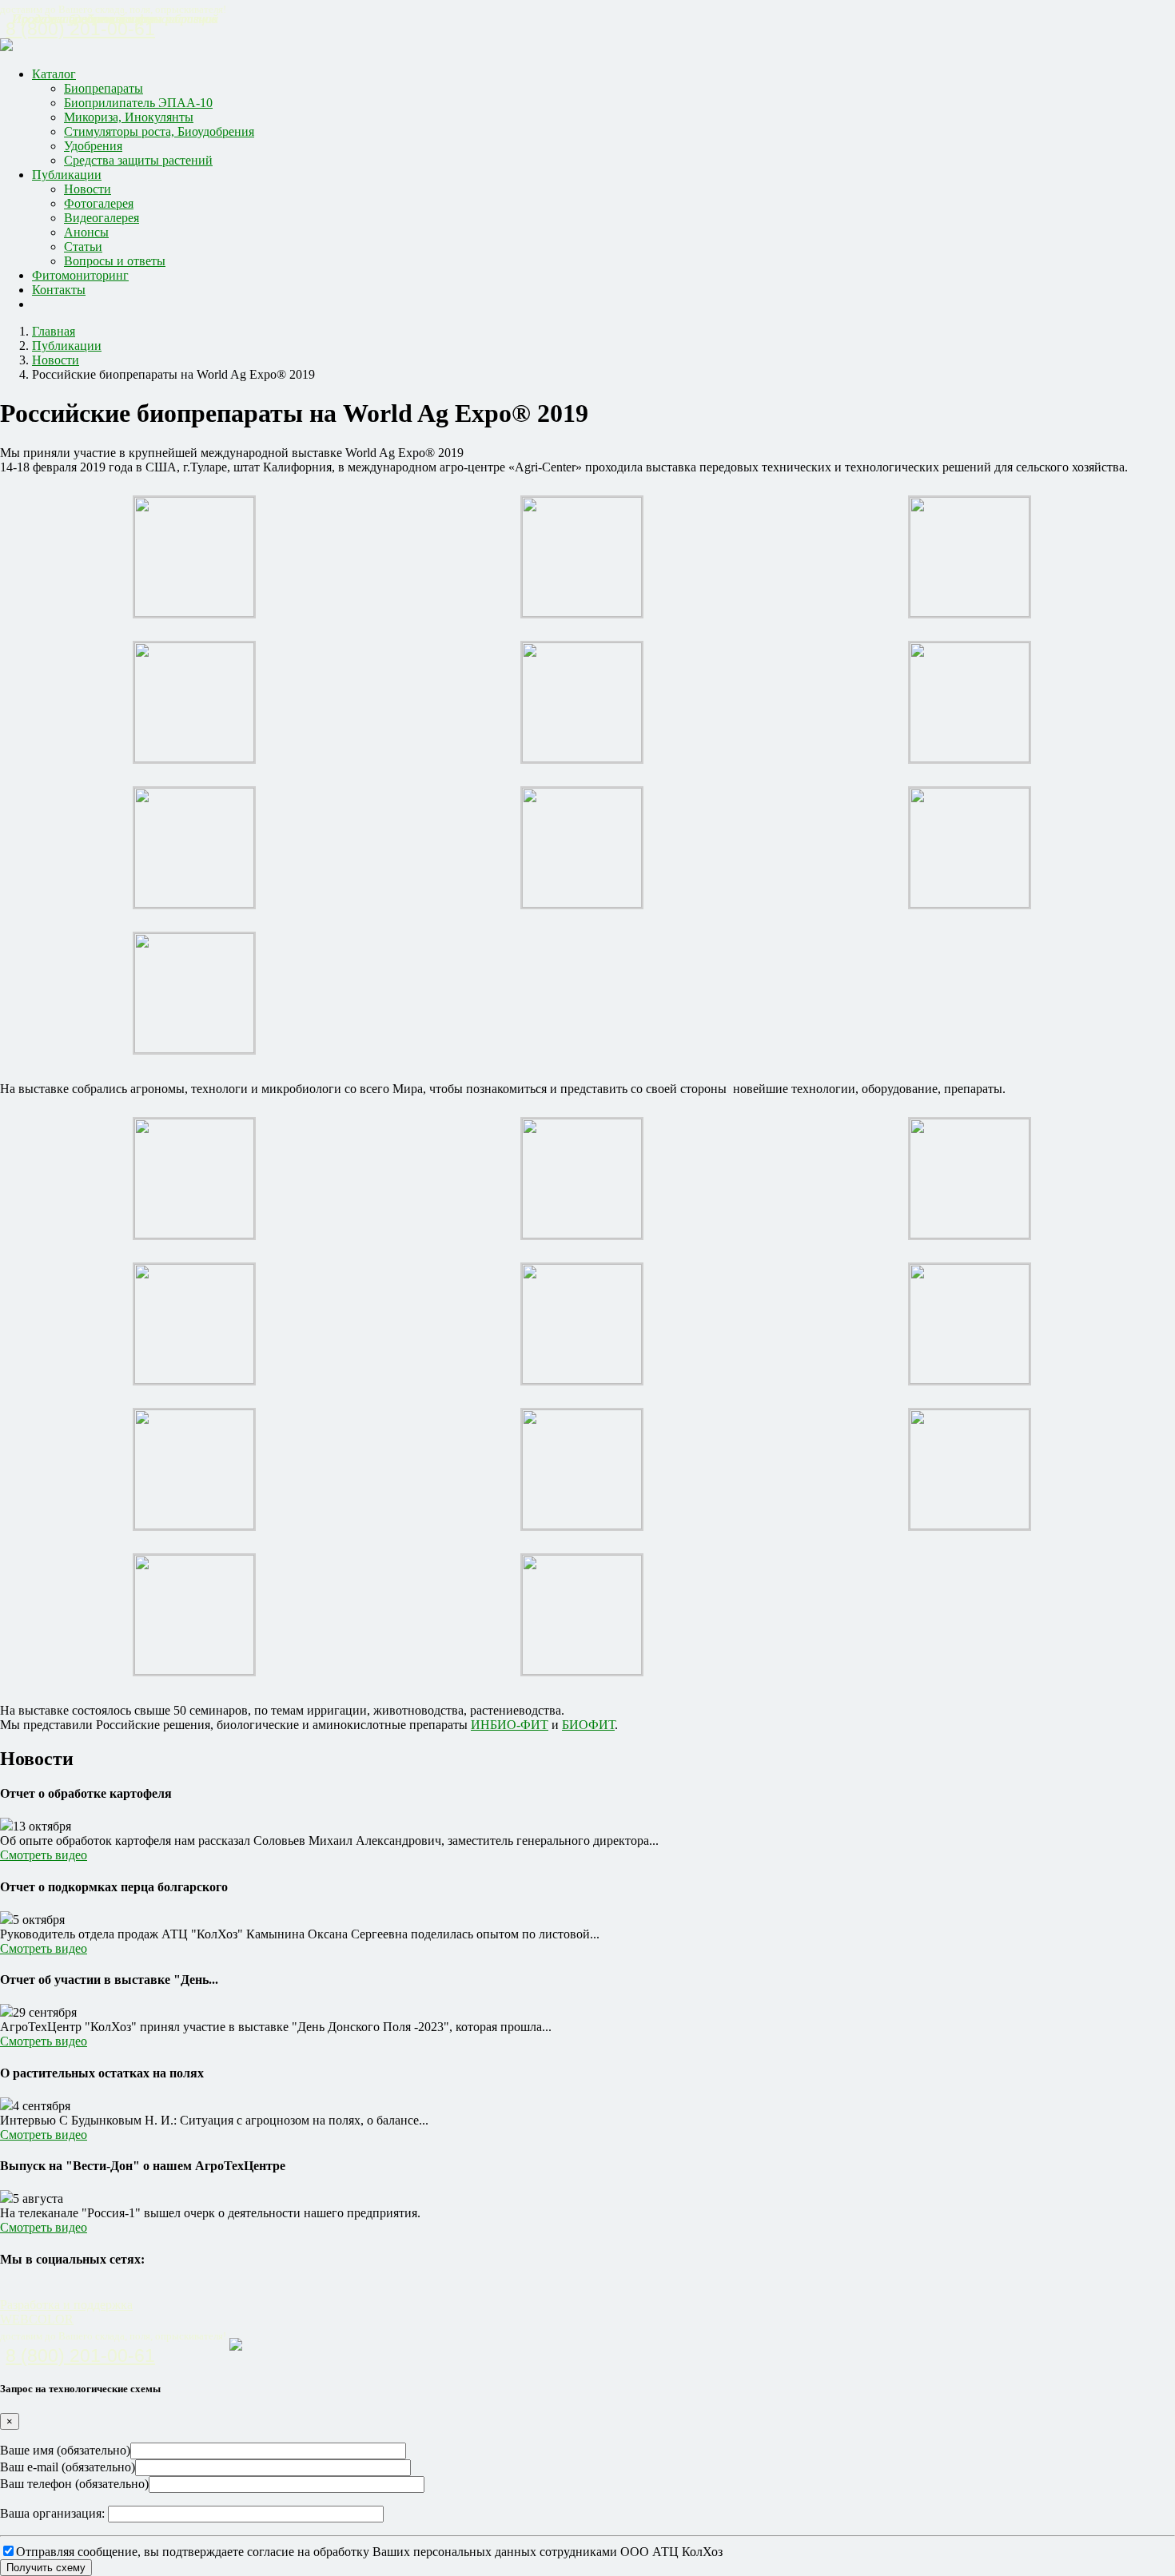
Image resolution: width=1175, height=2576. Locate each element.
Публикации (67, 175)
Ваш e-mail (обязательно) (68, 2467)
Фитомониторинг (80, 275)
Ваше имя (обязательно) (65, 2450)
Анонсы (86, 232)
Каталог (54, 74)
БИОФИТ (588, 1725)
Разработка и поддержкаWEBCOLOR (66, 2312)
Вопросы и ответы (115, 261)
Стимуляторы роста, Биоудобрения (159, 131)
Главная (54, 331)
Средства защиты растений (138, 160)
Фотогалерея (99, 203)
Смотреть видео (44, 1855)
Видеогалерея (102, 218)
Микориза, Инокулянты (129, 117)
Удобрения (93, 146)
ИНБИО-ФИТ (510, 1725)
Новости (88, 189)
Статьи (83, 246)
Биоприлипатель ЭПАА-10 (138, 103)
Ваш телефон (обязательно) (74, 2484)
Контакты (59, 290)
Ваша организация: (54, 2513)
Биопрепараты (104, 88)
